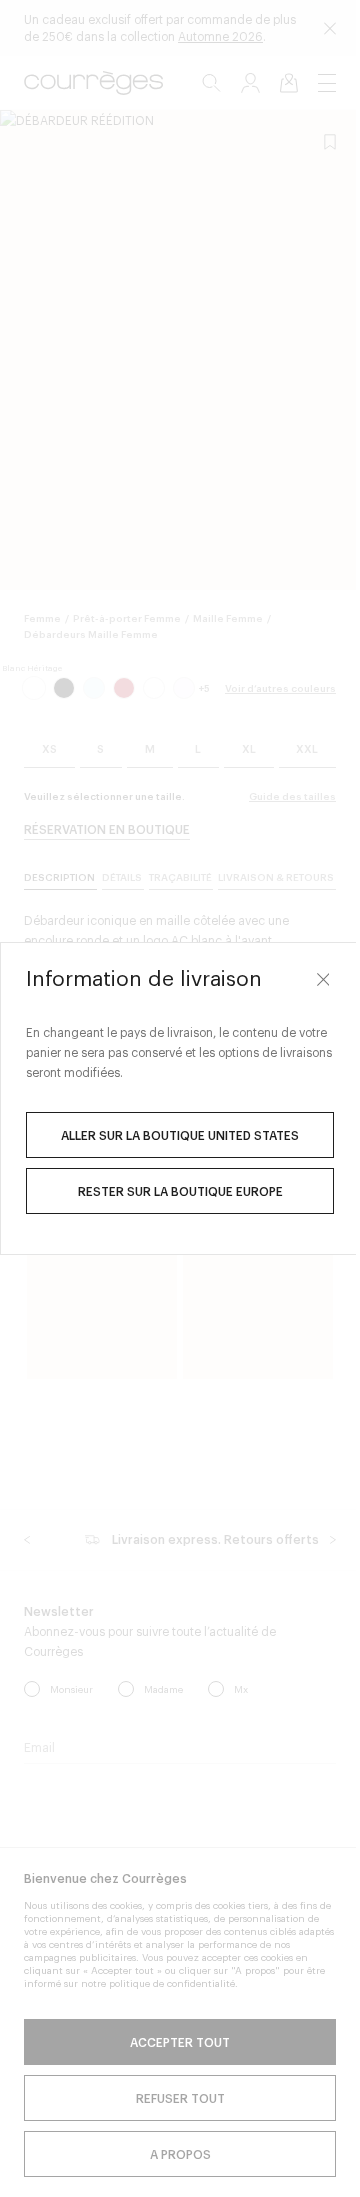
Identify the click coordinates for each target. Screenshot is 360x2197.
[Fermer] (308, 979)
